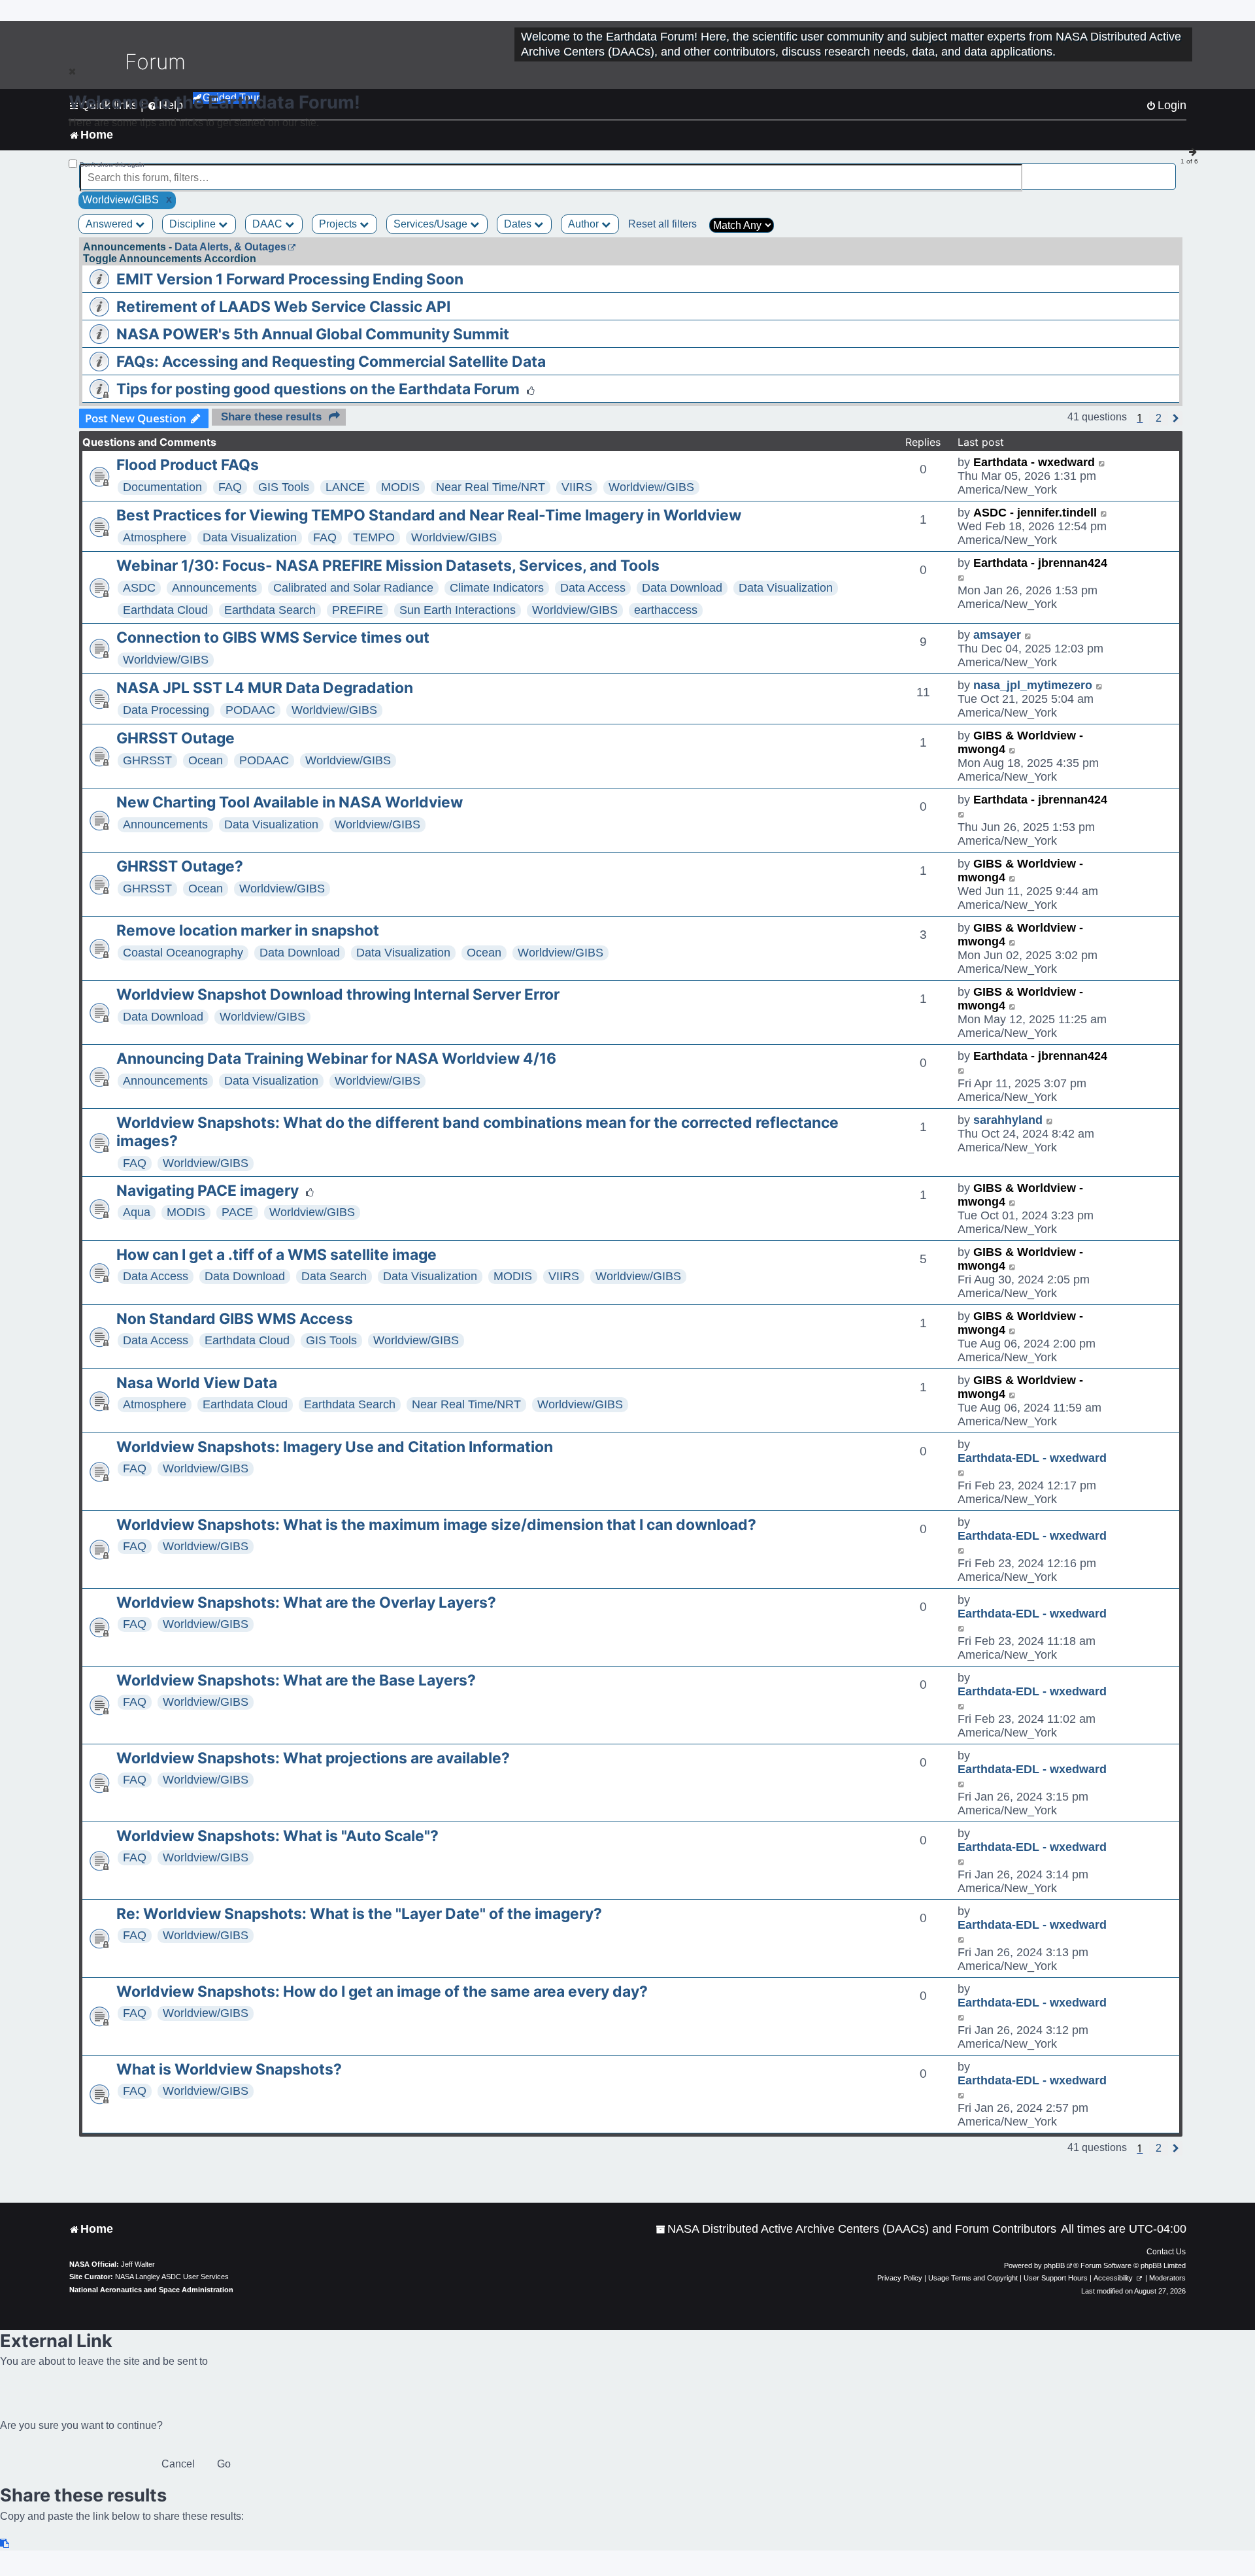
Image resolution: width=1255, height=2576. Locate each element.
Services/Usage (432, 224)
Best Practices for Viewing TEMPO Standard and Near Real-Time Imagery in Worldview (429, 515)
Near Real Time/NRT (491, 487)
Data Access (593, 588)
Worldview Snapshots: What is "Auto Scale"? (277, 1836)
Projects (339, 224)
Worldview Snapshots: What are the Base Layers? (296, 1680)
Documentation (162, 487)
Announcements (214, 588)
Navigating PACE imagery (208, 1191)
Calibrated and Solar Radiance (353, 588)
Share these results (271, 417)
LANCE (345, 487)
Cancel (178, 2464)
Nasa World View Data (197, 1383)
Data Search (334, 1276)
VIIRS (577, 487)
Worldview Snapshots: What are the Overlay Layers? (306, 1602)
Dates (519, 224)
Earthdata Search (270, 610)
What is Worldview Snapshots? (229, 2069)
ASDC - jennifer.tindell (1035, 513)
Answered (110, 224)
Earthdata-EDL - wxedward (1032, 1458)
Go (224, 2464)
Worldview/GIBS (651, 487)
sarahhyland (1008, 1120)
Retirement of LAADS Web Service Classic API (283, 307)
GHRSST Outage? (180, 866)
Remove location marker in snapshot (248, 930)
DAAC (269, 224)
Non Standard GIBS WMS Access (235, 1319)
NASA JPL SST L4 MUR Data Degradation (265, 688)
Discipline (194, 224)
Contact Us (1166, 2252)
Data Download (682, 588)
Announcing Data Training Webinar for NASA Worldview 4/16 (336, 1059)
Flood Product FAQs (188, 465)
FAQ (230, 487)
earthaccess (666, 610)
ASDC (139, 588)
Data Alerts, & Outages (230, 247)
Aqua (137, 1212)
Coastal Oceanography (183, 953)
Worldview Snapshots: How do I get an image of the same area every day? (382, 1991)
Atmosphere (155, 537)
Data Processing (166, 710)
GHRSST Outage (176, 738)
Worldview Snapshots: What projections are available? (313, 1758)
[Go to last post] (1102, 463)
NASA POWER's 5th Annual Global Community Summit (313, 334)
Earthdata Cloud (165, 610)
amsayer (997, 635)
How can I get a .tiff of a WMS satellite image (276, 1255)
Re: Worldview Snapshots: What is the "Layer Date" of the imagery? (359, 1914)
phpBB (1054, 2265)
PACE (237, 1212)
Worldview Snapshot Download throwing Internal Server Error (338, 994)
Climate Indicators (497, 588)
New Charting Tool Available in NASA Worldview (290, 802)
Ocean (206, 760)
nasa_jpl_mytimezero (1033, 685)
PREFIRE (358, 610)
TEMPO (374, 537)
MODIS (400, 487)
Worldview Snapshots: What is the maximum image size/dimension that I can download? (436, 1525)
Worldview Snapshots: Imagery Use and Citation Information (335, 1447)
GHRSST (147, 760)
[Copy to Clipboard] (5, 2544)
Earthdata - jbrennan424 (1040, 563)
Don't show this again (112, 164)
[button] (1159, 418)
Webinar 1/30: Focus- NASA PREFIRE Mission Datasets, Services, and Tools (388, 566)
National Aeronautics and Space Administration (151, 2290)
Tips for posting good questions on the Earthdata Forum (318, 389)
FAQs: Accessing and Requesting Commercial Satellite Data (331, 362)
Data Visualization (250, 537)
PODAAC (250, 710)
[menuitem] (856, 2229)
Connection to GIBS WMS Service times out (273, 637)
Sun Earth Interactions (458, 610)
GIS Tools (284, 487)
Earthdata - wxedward (1034, 462)
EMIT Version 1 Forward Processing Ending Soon (290, 279)
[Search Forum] (1167, 170)
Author (585, 224)
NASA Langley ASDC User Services (172, 2277)
